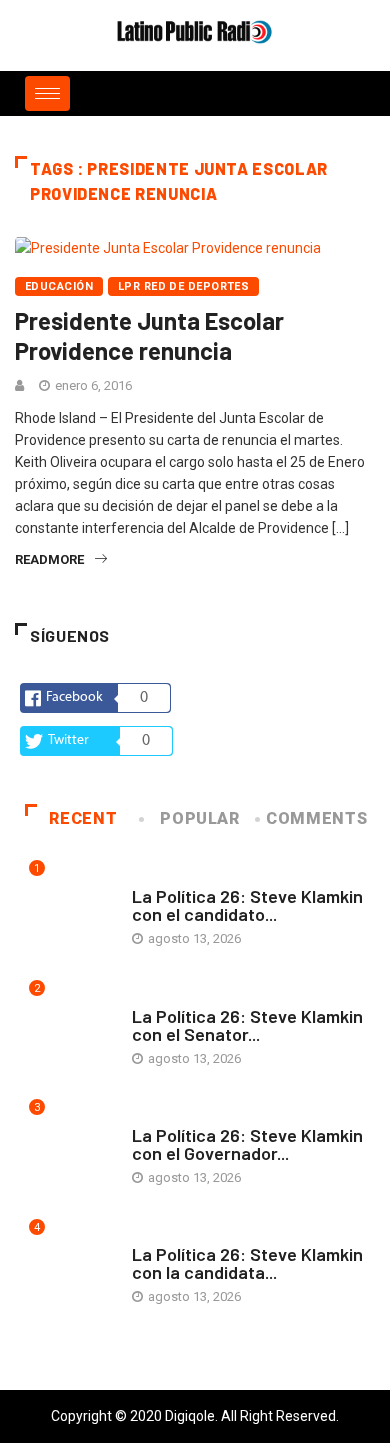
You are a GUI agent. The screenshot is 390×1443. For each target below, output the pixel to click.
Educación (59, 286)
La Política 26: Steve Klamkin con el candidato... (247, 905)
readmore (49, 559)
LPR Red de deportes (183, 286)
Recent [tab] (83, 818)
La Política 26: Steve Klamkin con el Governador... (247, 1144)
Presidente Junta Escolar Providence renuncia (149, 335)
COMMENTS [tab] (316, 818)
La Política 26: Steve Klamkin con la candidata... (247, 1263)
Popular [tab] (199, 818)
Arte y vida (167, 876)
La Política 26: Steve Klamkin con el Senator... (247, 1025)
